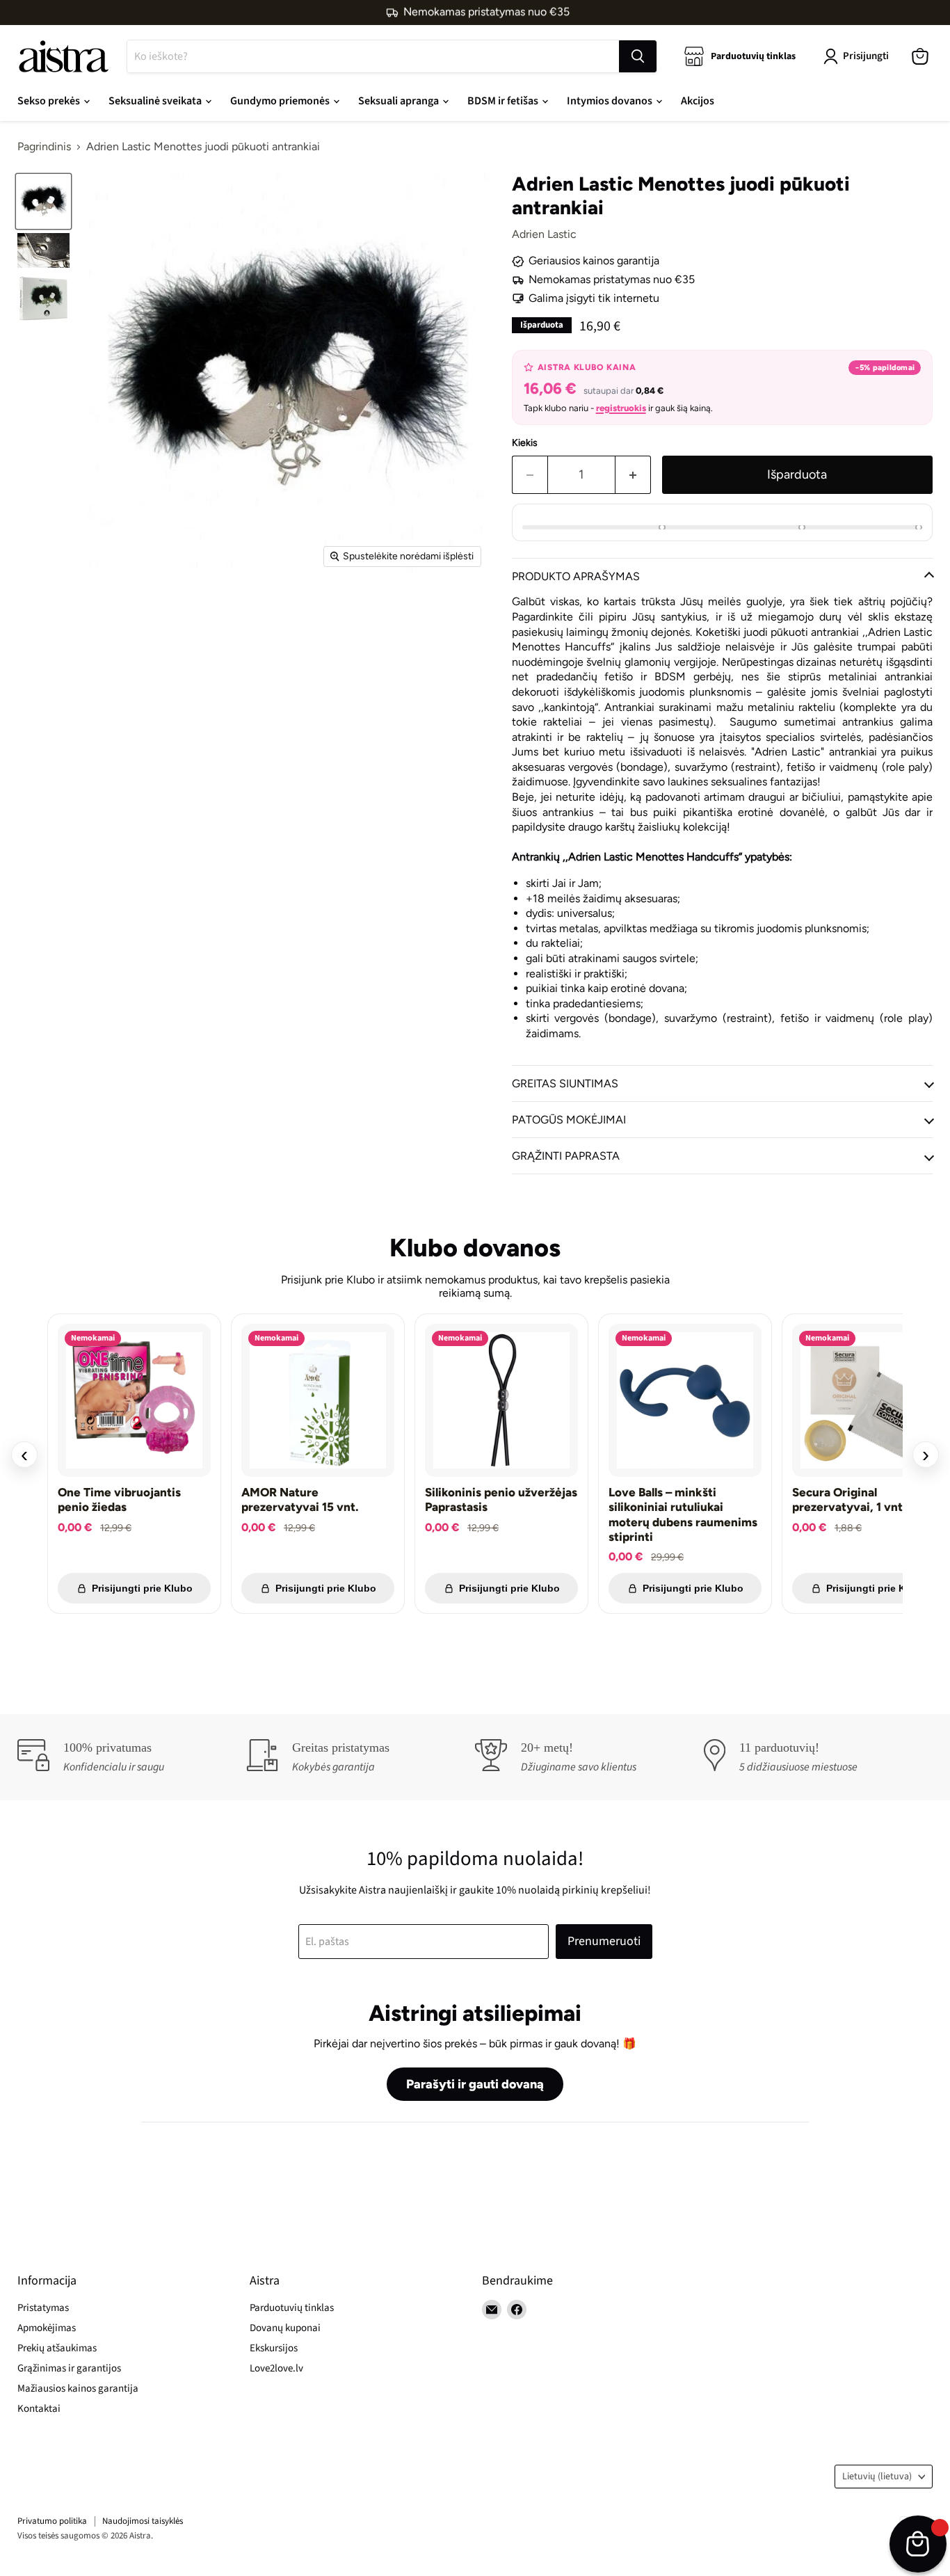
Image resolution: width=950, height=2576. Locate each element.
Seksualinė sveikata (156, 101)
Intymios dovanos (611, 101)
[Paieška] (638, 56)
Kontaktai (39, 2409)
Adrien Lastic (544, 234)
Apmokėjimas (47, 2328)
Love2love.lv (276, 2368)
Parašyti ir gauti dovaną (475, 2084)
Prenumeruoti (604, 1941)
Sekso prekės (50, 101)
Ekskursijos (274, 2348)
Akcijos (698, 101)
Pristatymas (43, 2308)
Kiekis (525, 443)
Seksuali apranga (400, 101)
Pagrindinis (44, 147)
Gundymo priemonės (281, 101)
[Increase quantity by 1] (633, 475)
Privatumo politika (52, 2521)
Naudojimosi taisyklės (143, 2521)
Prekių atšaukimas (57, 2348)
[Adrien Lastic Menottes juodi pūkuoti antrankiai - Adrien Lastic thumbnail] (43, 201)
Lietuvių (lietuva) (877, 2477)
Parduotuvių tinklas (292, 2308)
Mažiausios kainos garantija (78, 2389)
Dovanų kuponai (285, 2328)
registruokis (621, 408)
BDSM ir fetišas (504, 101)
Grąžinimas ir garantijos (69, 2368)
